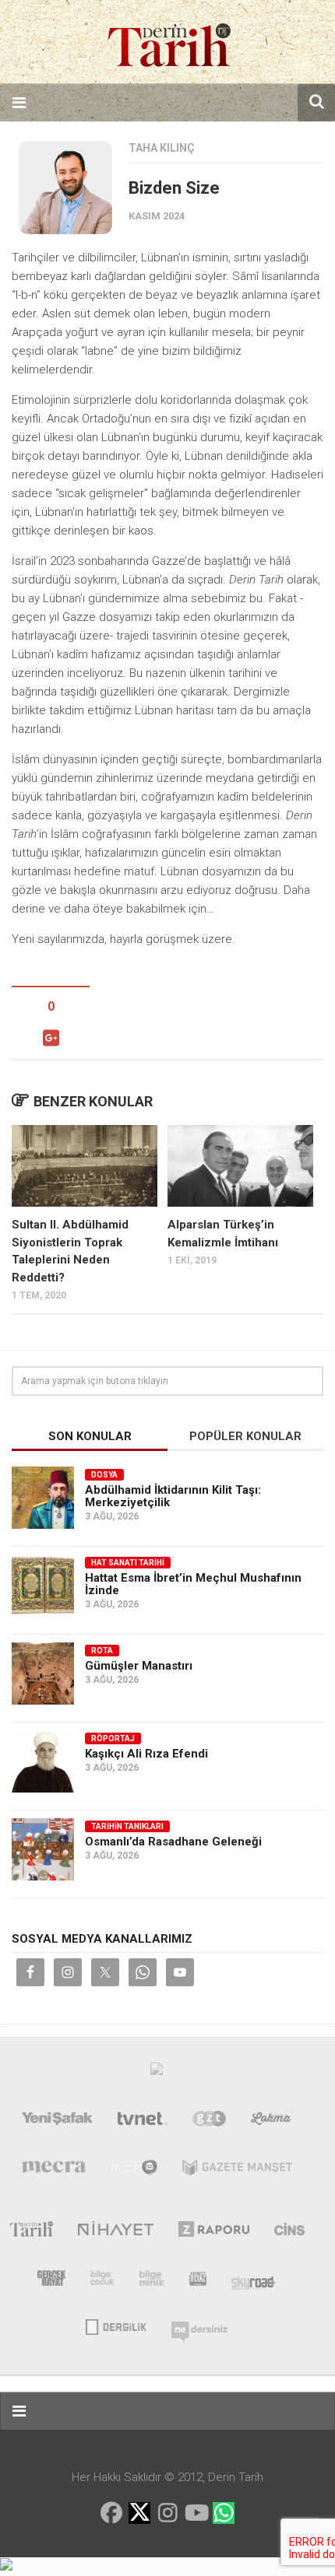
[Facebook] (111, 2513)
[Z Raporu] (214, 2232)
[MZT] (134, 2171)
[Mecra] (54, 2171)
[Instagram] (167, 2513)
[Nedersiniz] (199, 2325)
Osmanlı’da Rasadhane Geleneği (173, 1842)
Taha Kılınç (162, 148)
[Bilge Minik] (152, 2281)
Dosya (104, 1475)
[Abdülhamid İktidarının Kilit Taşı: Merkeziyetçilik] (43, 1498)
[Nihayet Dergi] (116, 2232)
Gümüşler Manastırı (139, 1666)
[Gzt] (209, 2122)
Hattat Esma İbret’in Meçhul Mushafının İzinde (193, 1584)
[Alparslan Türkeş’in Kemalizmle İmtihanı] (240, 1166)
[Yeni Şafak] (58, 2122)
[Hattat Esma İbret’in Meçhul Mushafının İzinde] (43, 1586)
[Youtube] (196, 2513)
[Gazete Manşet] (237, 2171)
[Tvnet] (143, 2122)
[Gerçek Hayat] (51, 2281)
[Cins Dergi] (289, 2232)
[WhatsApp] (224, 2513)
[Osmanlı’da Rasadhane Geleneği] (43, 1849)
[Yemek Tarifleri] (272, 2122)
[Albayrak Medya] (157, 2073)
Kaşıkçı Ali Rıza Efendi (146, 1754)
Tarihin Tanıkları (127, 1826)
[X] (139, 2514)
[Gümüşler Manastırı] (43, 1674)
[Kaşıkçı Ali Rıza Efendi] (43, 1761)
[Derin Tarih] (31, 2232)
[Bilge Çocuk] (102, 2281)
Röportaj (113, 1738)
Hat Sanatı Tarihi (128, 1563)
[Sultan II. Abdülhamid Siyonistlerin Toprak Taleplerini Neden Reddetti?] (85, 1166)
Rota (102, 1651)
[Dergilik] (116, 2325)
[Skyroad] (254, 2281)
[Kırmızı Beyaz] (198, 2281)
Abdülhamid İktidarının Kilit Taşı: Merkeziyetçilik (173, 1496)
